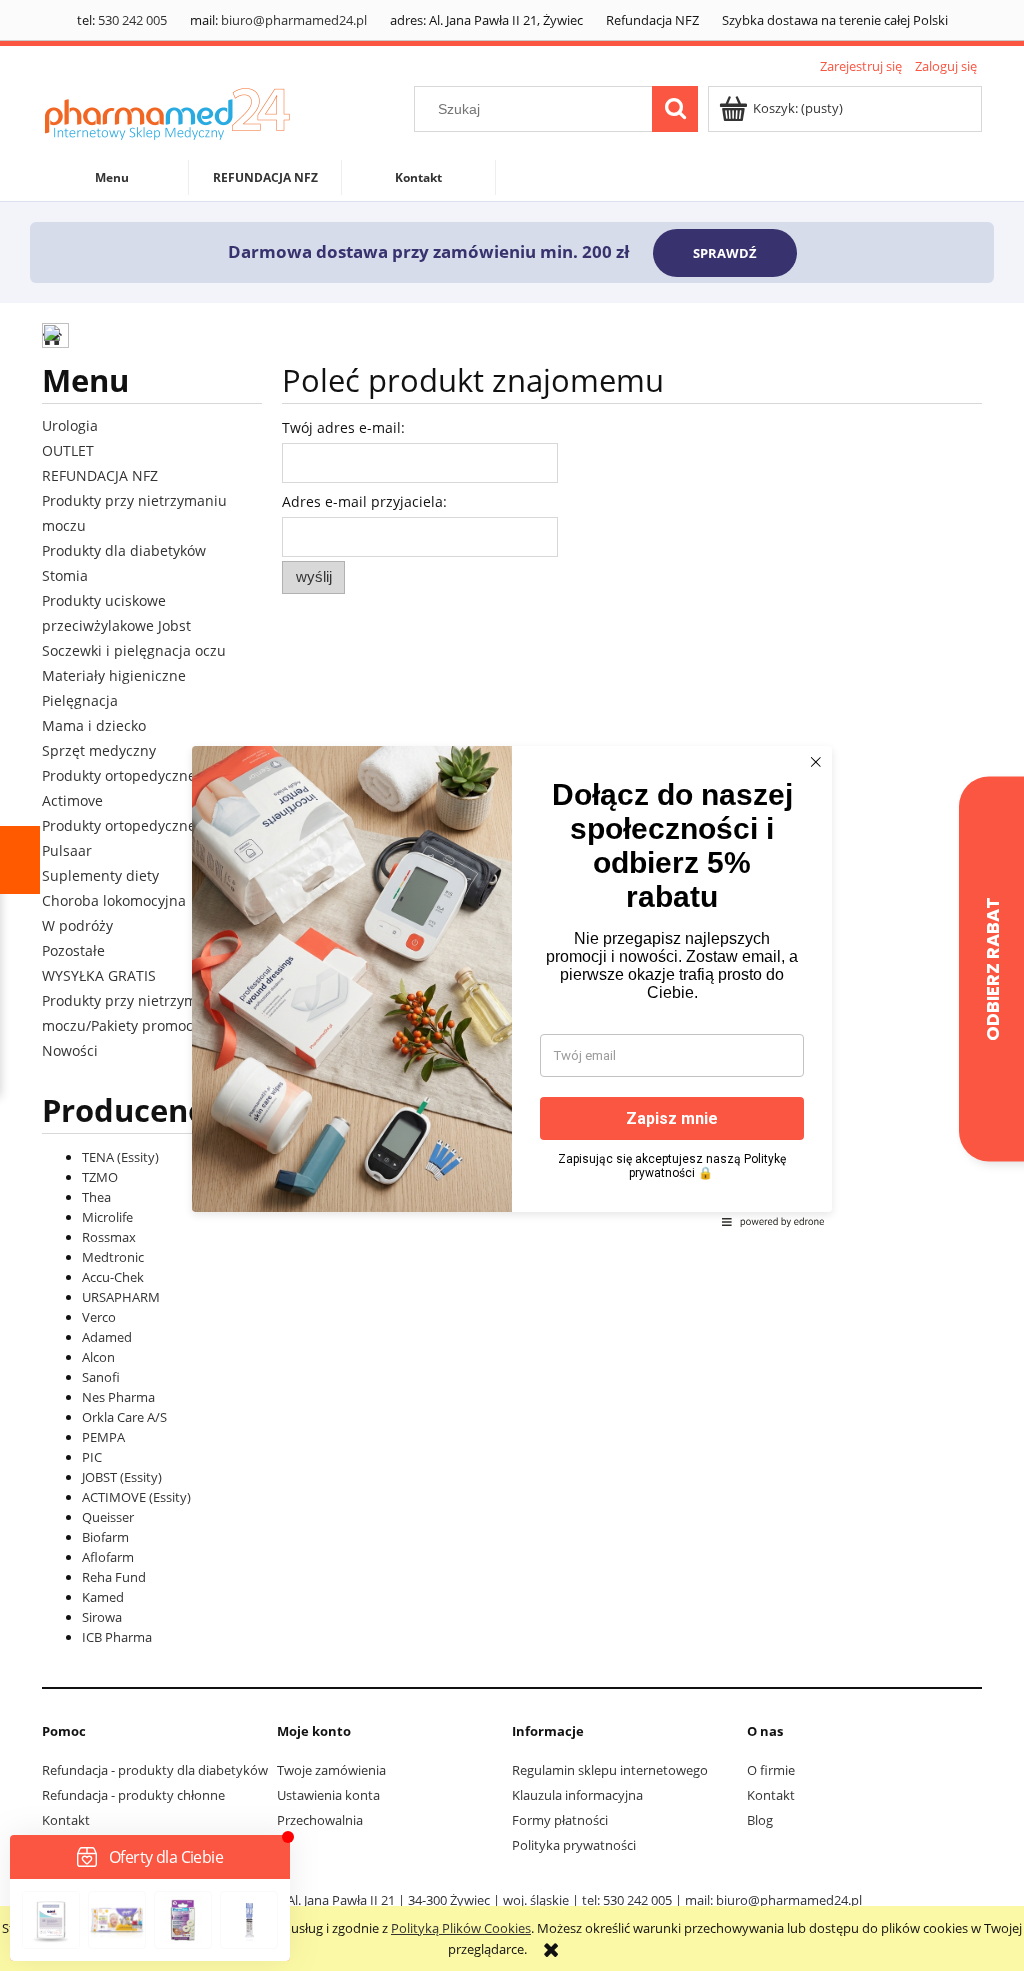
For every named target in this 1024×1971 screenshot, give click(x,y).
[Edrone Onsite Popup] (512, 985)
